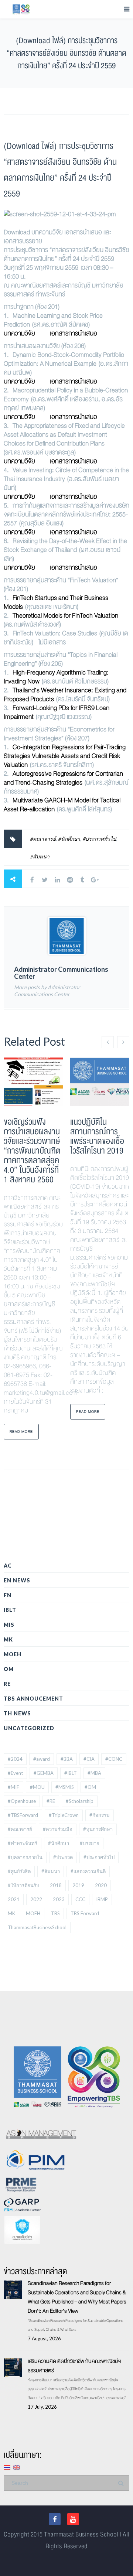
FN (8, 1595)
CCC (80, 1899)
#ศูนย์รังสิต (19, 1871)
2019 (78, 1885)
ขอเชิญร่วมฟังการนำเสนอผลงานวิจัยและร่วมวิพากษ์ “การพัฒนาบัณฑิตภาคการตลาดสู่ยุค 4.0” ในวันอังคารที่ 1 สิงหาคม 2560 (32, 1151)
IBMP (102, 1899)
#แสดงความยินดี (88, 1871)
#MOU (37, 1787)
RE (7, 1684)
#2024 (15, 1759)
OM (9, 1669)
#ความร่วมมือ (58, 1829)
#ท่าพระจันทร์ (23, 1843)
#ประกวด (63, 1857)
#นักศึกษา (69, 839)
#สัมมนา (40, 856)
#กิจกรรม (100, 1815)
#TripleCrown (64, 1815)
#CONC (114, 1759)
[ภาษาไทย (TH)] (7, 2467)
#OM (90, 1787)
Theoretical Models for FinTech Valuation (65, 616)
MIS (9, 1625)
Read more (21, 1432)
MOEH (13, 1654)
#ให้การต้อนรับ (23, 1885)
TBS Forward (85, 1913)
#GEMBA (44, 1773)
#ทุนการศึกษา (98, 1829)
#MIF (13, 1787)
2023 (59, 1899)
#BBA (67, 1759)
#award (42, 1759)
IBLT (10, 1610)
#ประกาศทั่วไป (99, 839)
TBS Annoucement (33, 1699)
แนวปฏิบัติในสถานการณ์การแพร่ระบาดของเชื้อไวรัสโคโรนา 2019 (97, 1136)
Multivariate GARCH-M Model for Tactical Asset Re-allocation (62, 805)
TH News (17, 1713)
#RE (51, 1801)
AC (8, 1566)
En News (17, 1580)
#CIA (89, 1759)
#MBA (94, 1773)
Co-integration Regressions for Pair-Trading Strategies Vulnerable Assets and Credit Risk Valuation (65, 756)
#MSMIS (65, 1787)
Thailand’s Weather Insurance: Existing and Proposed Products (65, 695)
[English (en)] (17, 2467)
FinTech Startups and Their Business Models (56, 602)
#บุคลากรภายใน (25, 1857)
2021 (14, 1899)
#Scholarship (80, 1801)
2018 (56, 1885)
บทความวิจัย (19, 333)
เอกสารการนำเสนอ (74, 333)
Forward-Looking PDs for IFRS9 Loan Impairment (57, 712)
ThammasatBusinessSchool (37, 1927)
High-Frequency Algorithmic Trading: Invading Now (56, 677)
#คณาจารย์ (43, 839)
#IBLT (71, 1773)
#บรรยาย (90, 1843)
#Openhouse (22, 1801)
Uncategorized (29, 1728)
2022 (36, 1899)
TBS (55, 1913)
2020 (101, 1885)
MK (8, 1639)
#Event (15, 1773)
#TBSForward (23, 1815)
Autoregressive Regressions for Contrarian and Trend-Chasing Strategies (63, 778)
